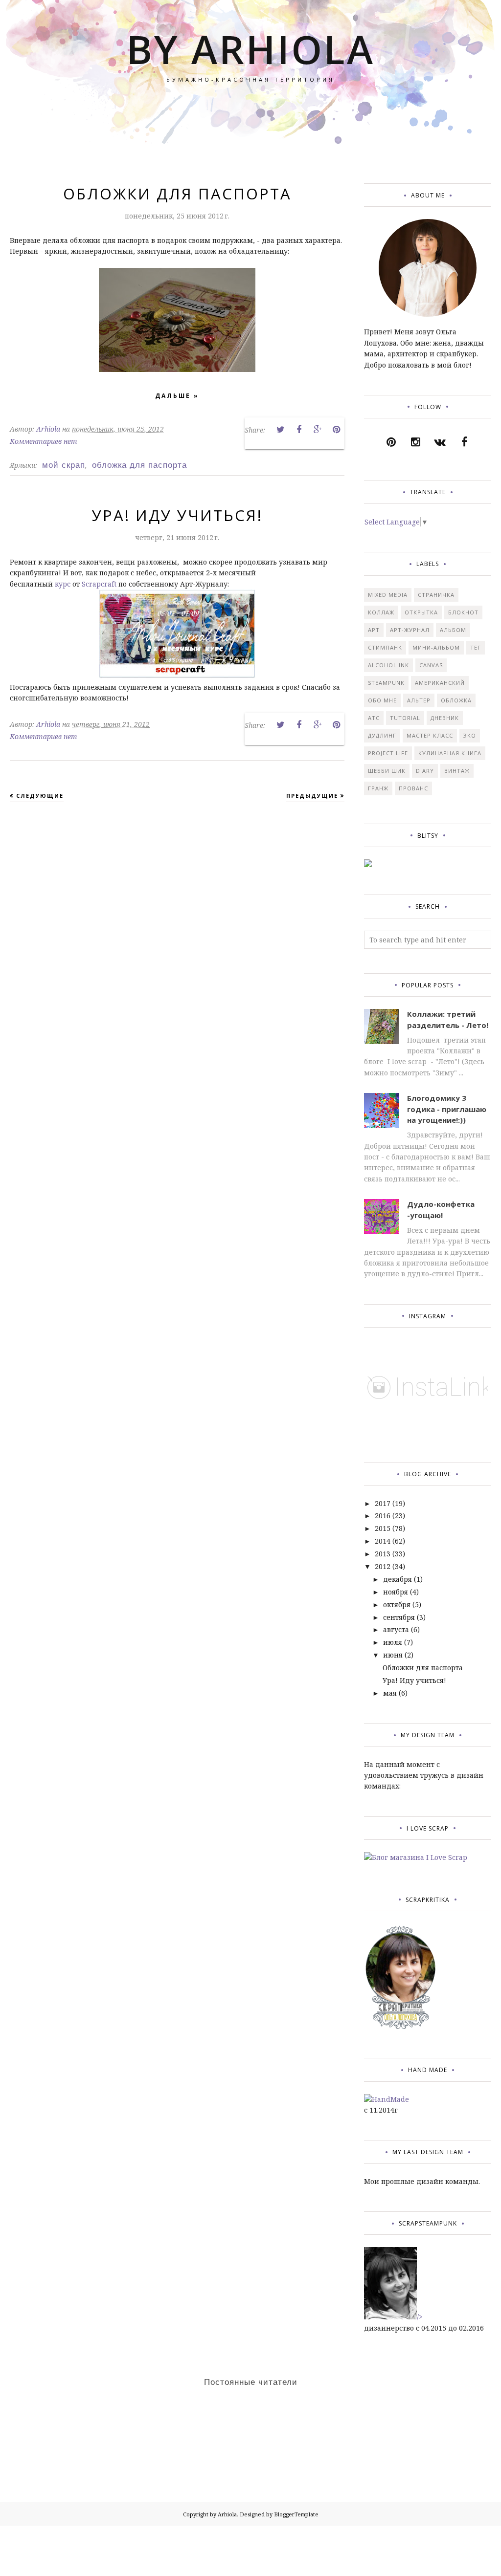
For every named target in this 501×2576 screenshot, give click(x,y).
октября (397, 1605)
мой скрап (64, 465)
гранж (378, 788)
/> (420, 2317)
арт (374, 630)
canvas (431, 665)
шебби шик (387, 771)
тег (476, 647)
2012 (383, 1566)
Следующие (40, 796)
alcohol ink (388, 665)
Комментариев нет (44, 441)
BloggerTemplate (296, 2514)
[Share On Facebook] (299, 430)
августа (396, 1629)
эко (470, 735)
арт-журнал (410, 630)
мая (390, 1693)
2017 (383, 1503)
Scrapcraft (99, 584)
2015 (383, 1528)
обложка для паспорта (139, 465)
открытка (421, 612)
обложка (456, 700)
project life (388, 753)
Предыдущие (312, 796)
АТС (374, 718)
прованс (413, 788)
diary (425, 771)
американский (440, 683)
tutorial (405, 718)
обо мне (382, 700)
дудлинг (382, 735)
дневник (445, 718)
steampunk (386, 683)
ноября (396, 1592)
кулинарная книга (450, 753)
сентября (399, 1617)
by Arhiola (251, 49)
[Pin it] (336, 430)
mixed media (388, 595)
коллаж (381, 612)
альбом (453, 630)
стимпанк (385, 647)
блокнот (463, 612)
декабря (398, 1579)
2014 (383, 1541)
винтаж (457, 771)
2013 (383, 1554)
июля (393, 1642)
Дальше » (177, 396)
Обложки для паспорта (177, 194)
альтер (419, 700)
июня (393, 1655)
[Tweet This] (280, 430)
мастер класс (430, 735)
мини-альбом (436, 647)
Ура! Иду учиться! (177, 515)
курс (63, 584)
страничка (436, 595)
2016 (383, 1516)
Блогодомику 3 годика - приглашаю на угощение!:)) (447, 1109)
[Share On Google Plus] (318, 430)
